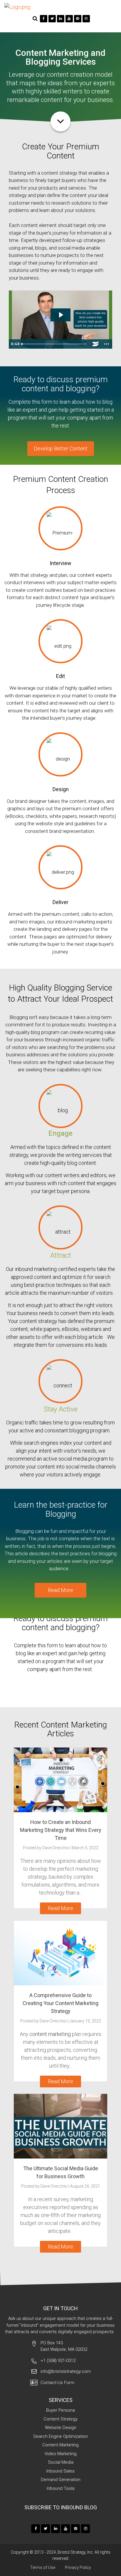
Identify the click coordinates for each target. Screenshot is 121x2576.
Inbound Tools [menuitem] (61, 2488)
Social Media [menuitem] (61, 2462)
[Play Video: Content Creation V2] (61, 315)
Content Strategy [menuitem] (60, 2419)
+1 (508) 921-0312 (58, 2361)
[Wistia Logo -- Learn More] (95, 344)
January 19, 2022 (85, 2021)
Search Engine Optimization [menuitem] (60, 2436)
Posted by (46, 1848)
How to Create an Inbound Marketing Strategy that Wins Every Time (61, 1830)
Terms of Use (43, 2567)
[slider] (55, 344)
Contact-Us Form (57, 2383)
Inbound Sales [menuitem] (60, 2471)
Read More (60, 1590)
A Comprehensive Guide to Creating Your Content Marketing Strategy (60, 2003)
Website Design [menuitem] (61, 2428)
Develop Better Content (61, 448)
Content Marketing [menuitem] (60, 2445)
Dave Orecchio (56, 1848)
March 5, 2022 (85, 1848)
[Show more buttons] (107, 344)
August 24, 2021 (85, 2186)
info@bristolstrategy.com (66, 2371)
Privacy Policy (78, 2567)
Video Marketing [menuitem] (61, 2454)
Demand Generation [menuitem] (61, 2480)
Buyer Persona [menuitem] (60, 2410)
